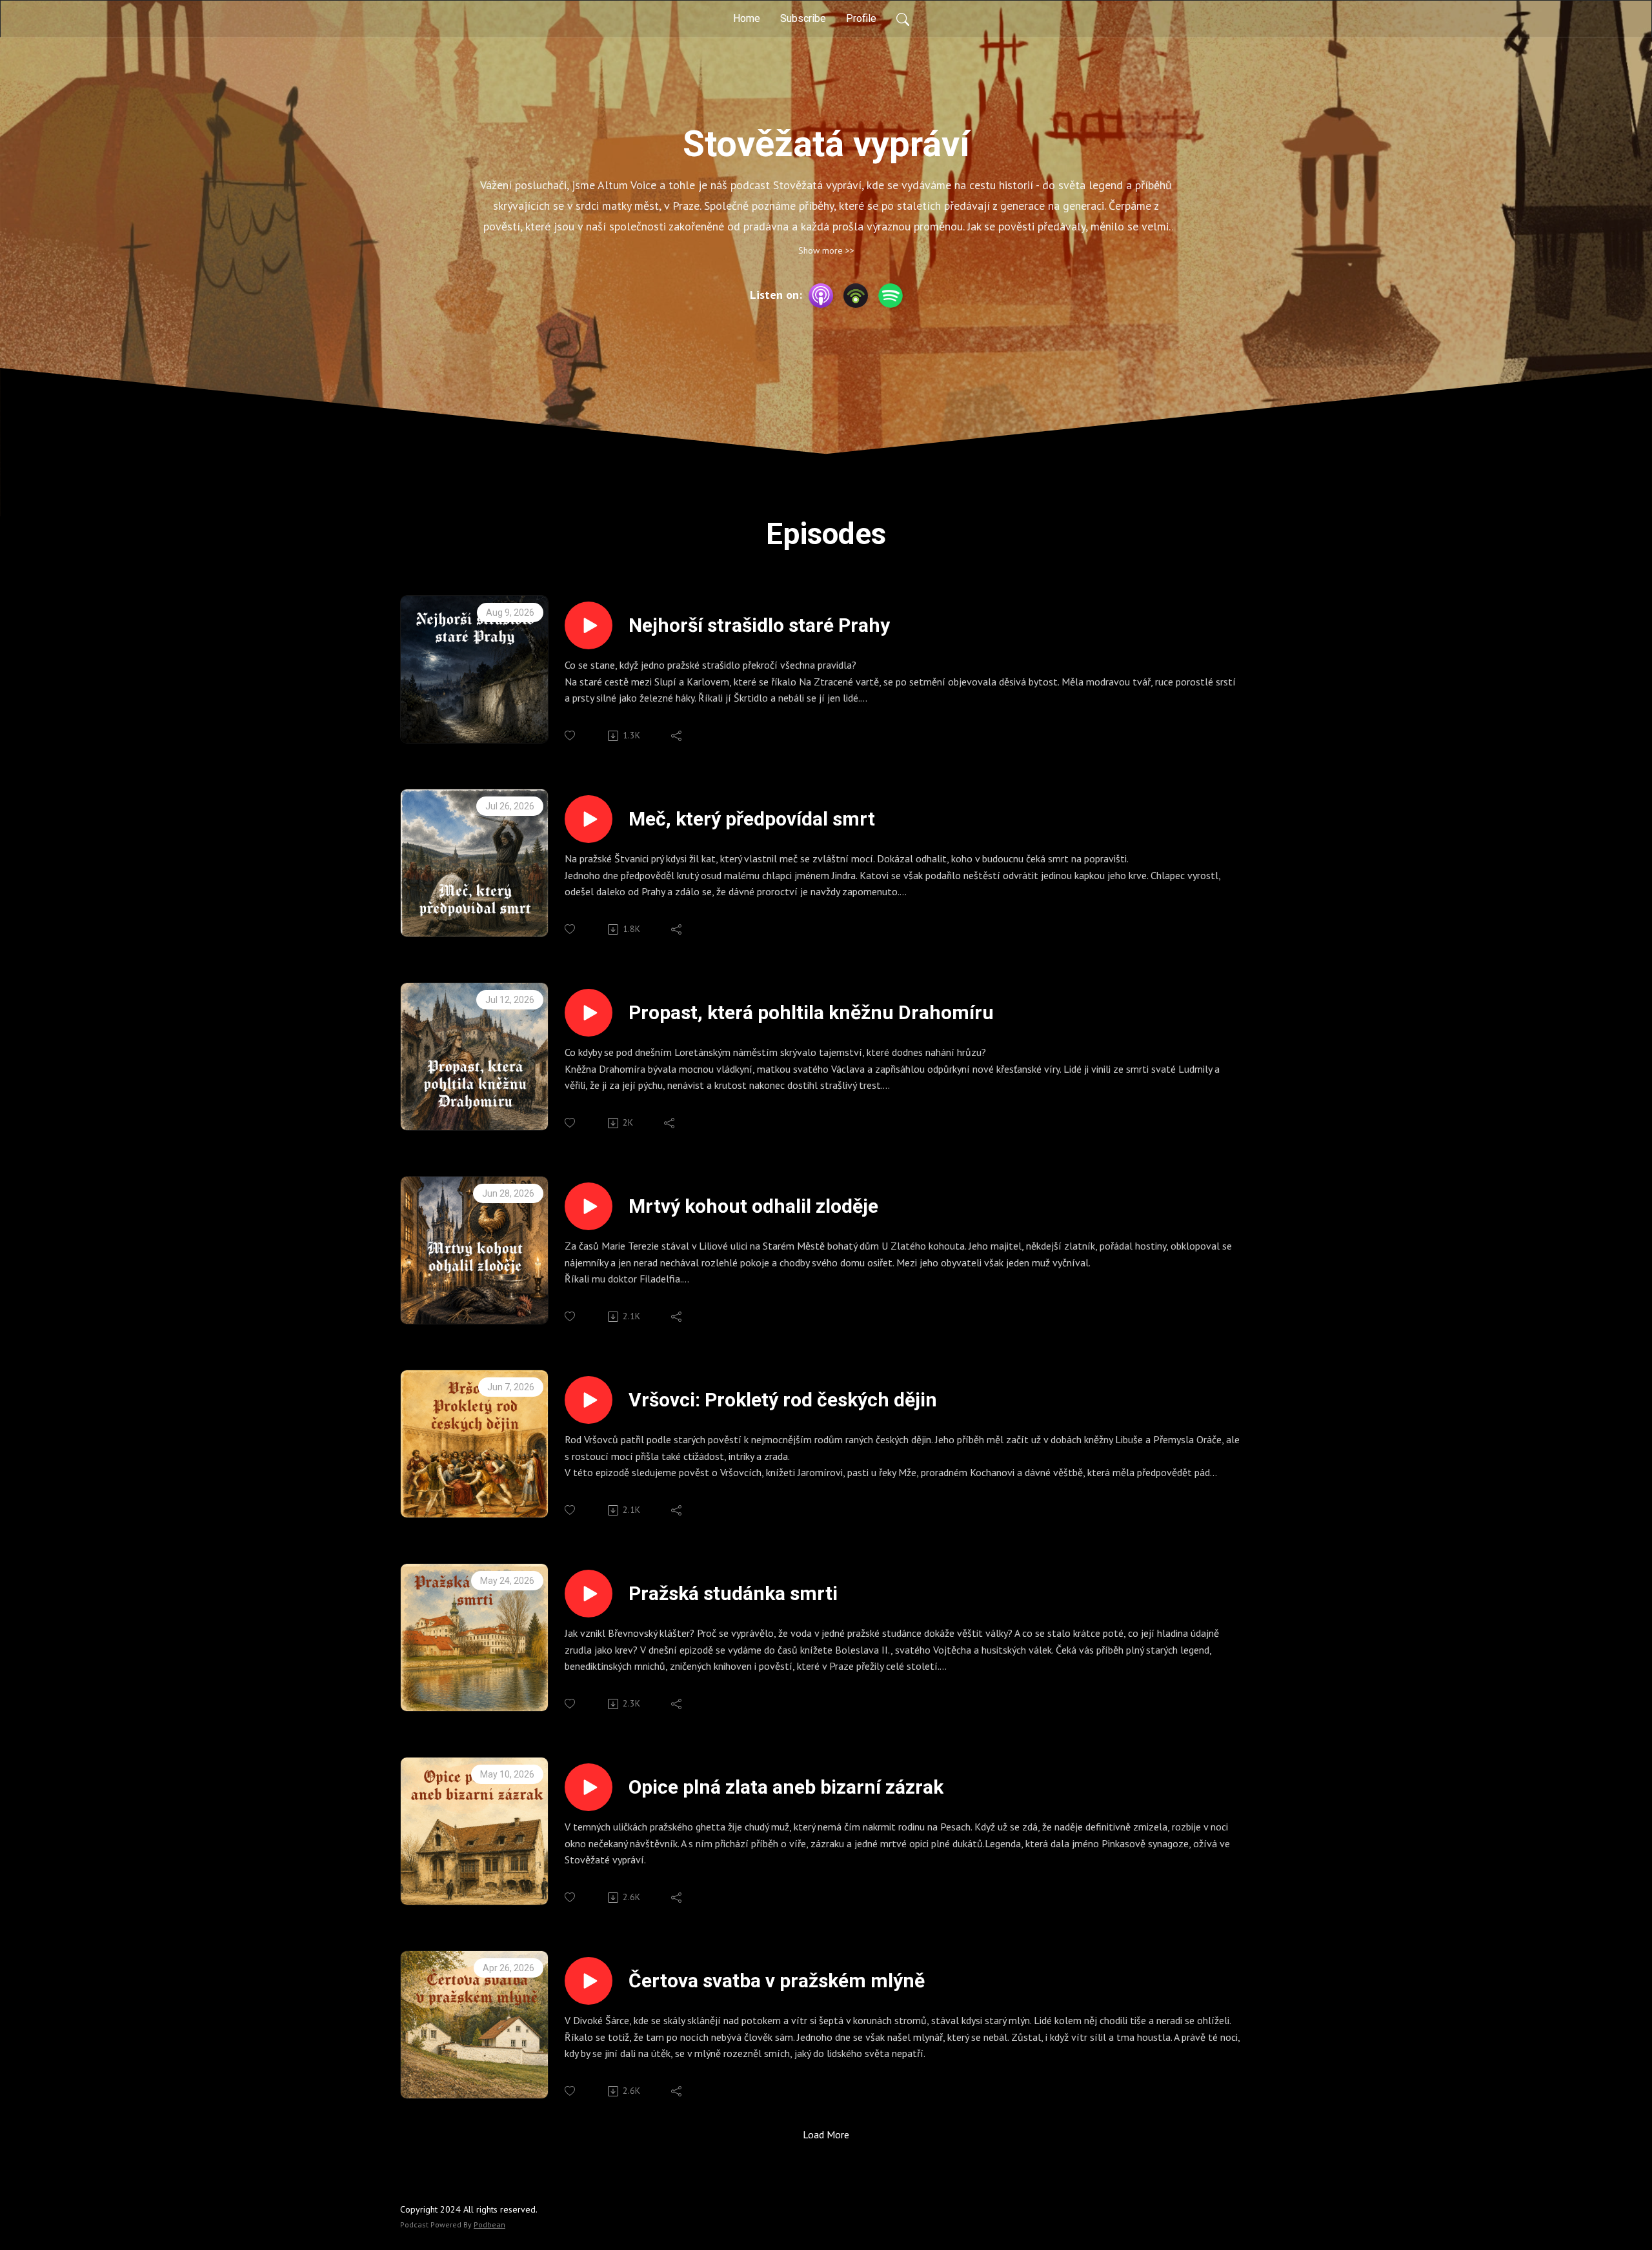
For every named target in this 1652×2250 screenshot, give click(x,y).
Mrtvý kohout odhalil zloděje (753, 1206)
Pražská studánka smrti (733, 1593)
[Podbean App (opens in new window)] (856, 296)
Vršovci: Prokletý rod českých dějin (783, 1400)
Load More (826, 2134)
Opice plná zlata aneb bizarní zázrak (786, 1787)
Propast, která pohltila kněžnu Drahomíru (811, 1012)
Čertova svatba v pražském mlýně (777, 1981)
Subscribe (803, 18)
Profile (861, 18)
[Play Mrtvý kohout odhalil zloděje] (589, 1206)
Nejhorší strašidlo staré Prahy (759, 625)
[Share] (677, 736)
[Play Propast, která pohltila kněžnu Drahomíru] (589, 1013)
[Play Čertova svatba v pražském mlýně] (589, 1981)
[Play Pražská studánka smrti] (589, 1594)
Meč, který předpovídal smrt (752, 819)
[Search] (903, 19)
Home (747, 18)
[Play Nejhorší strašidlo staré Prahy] (589, 625)
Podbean (489, 2225)
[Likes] (571, 735)
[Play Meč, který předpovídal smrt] (589, 819)
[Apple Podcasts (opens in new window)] (821, 296)
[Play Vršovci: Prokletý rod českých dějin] (589, 1400)
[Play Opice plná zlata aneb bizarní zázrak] (589, 1787)
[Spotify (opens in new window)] (891, 296)
